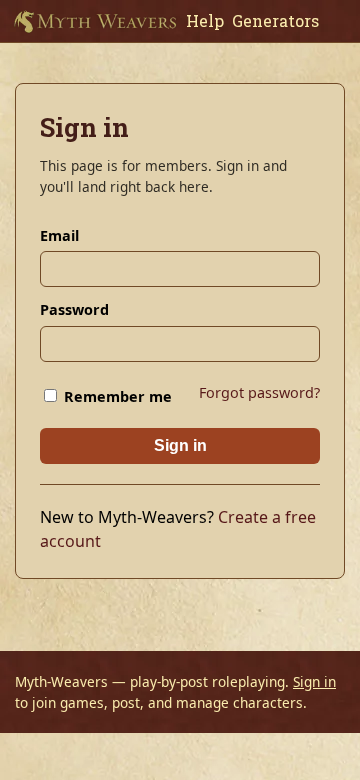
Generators (275, 20)
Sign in (180, 445)
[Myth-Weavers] (95, 21)
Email (59, 235)
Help (205, 20)
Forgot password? (259, 392)
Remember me (116, 396)
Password (74, 309)
